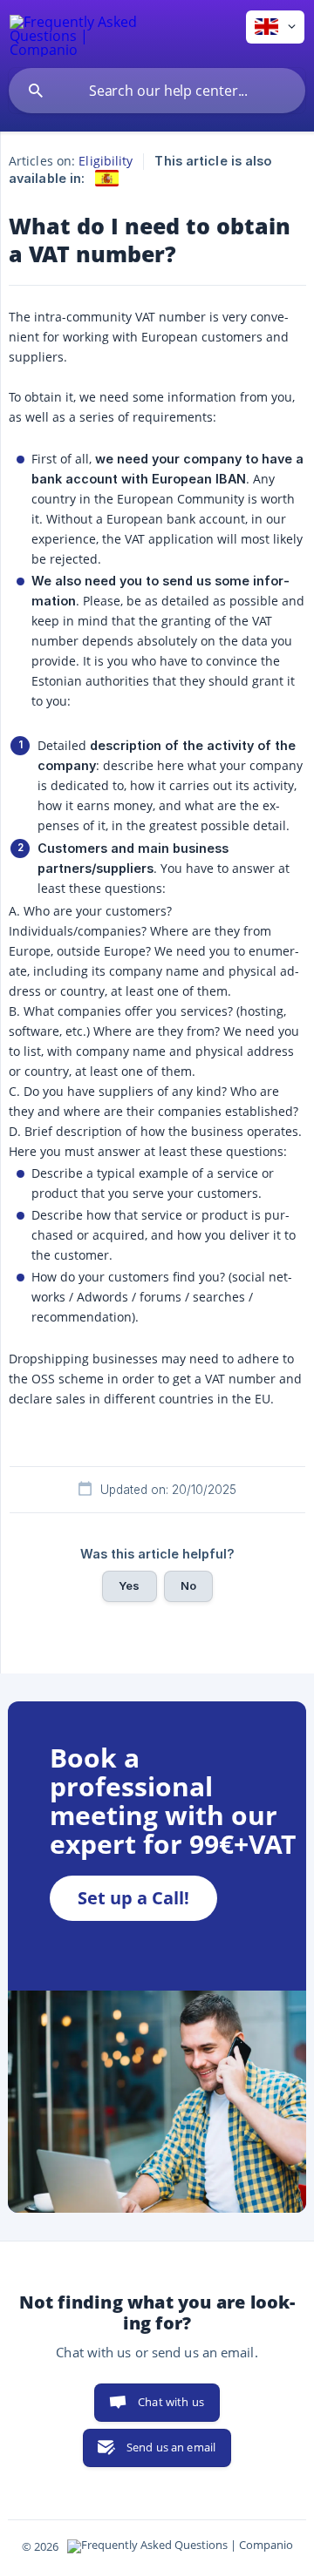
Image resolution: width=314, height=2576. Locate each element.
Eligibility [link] (106, 161)
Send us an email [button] (171, 2447)
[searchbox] (157, 91)
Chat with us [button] (171, 2402)
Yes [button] (129, 1585)
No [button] (188, 1585)
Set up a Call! (133, 1898)
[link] (107, 178)
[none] (75, 34)
